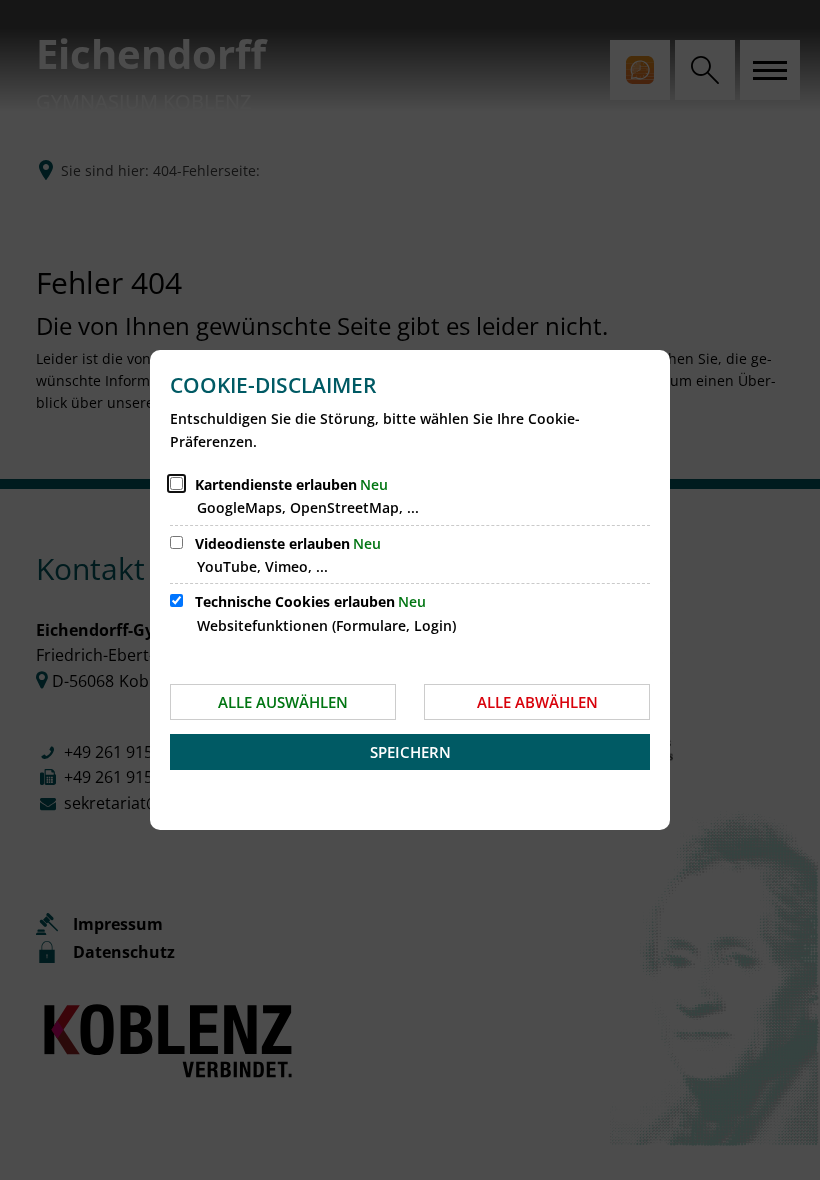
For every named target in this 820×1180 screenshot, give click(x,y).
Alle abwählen (537, 702)
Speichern (410, 752)
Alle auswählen (283, 702)
